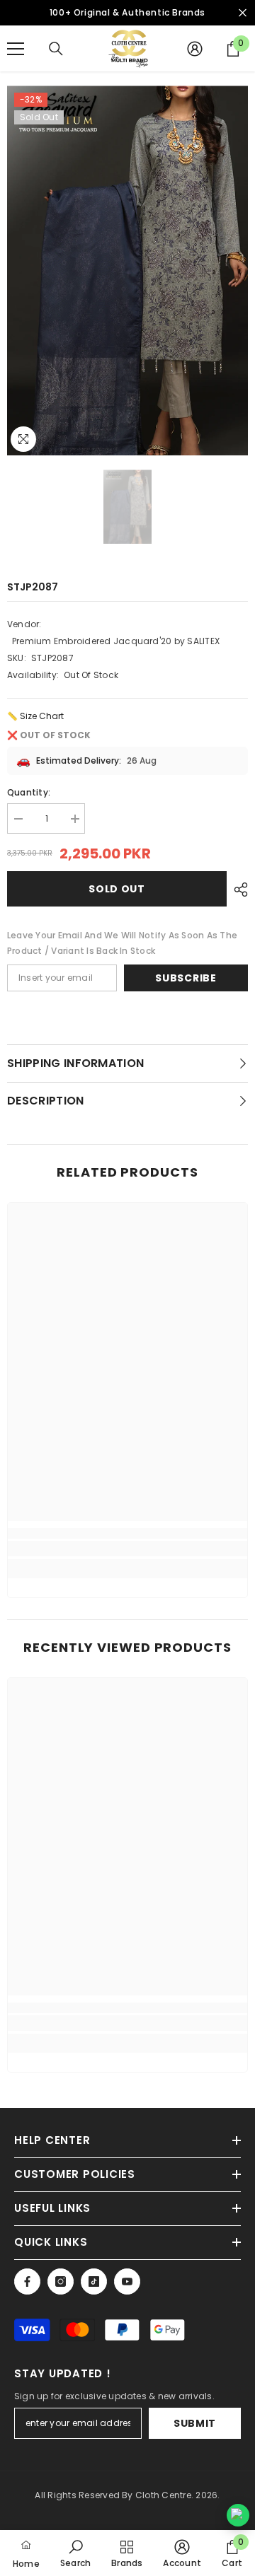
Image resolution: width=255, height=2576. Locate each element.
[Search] (56, 49)
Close (243, 13)
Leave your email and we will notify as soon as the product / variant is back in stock (122, 943)
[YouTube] (127, 2281)
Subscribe (186, 978)
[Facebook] (27, 2281)
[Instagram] (61, 2281)
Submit (195, 2423)
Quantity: (29, 792)
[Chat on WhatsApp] (238, 2515)
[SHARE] (237, 890)
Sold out (117, 889)
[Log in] (195, 49)
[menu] (16, 49)
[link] (127, 1549)
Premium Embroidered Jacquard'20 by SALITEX (116, 641)
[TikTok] (94, 2281)
